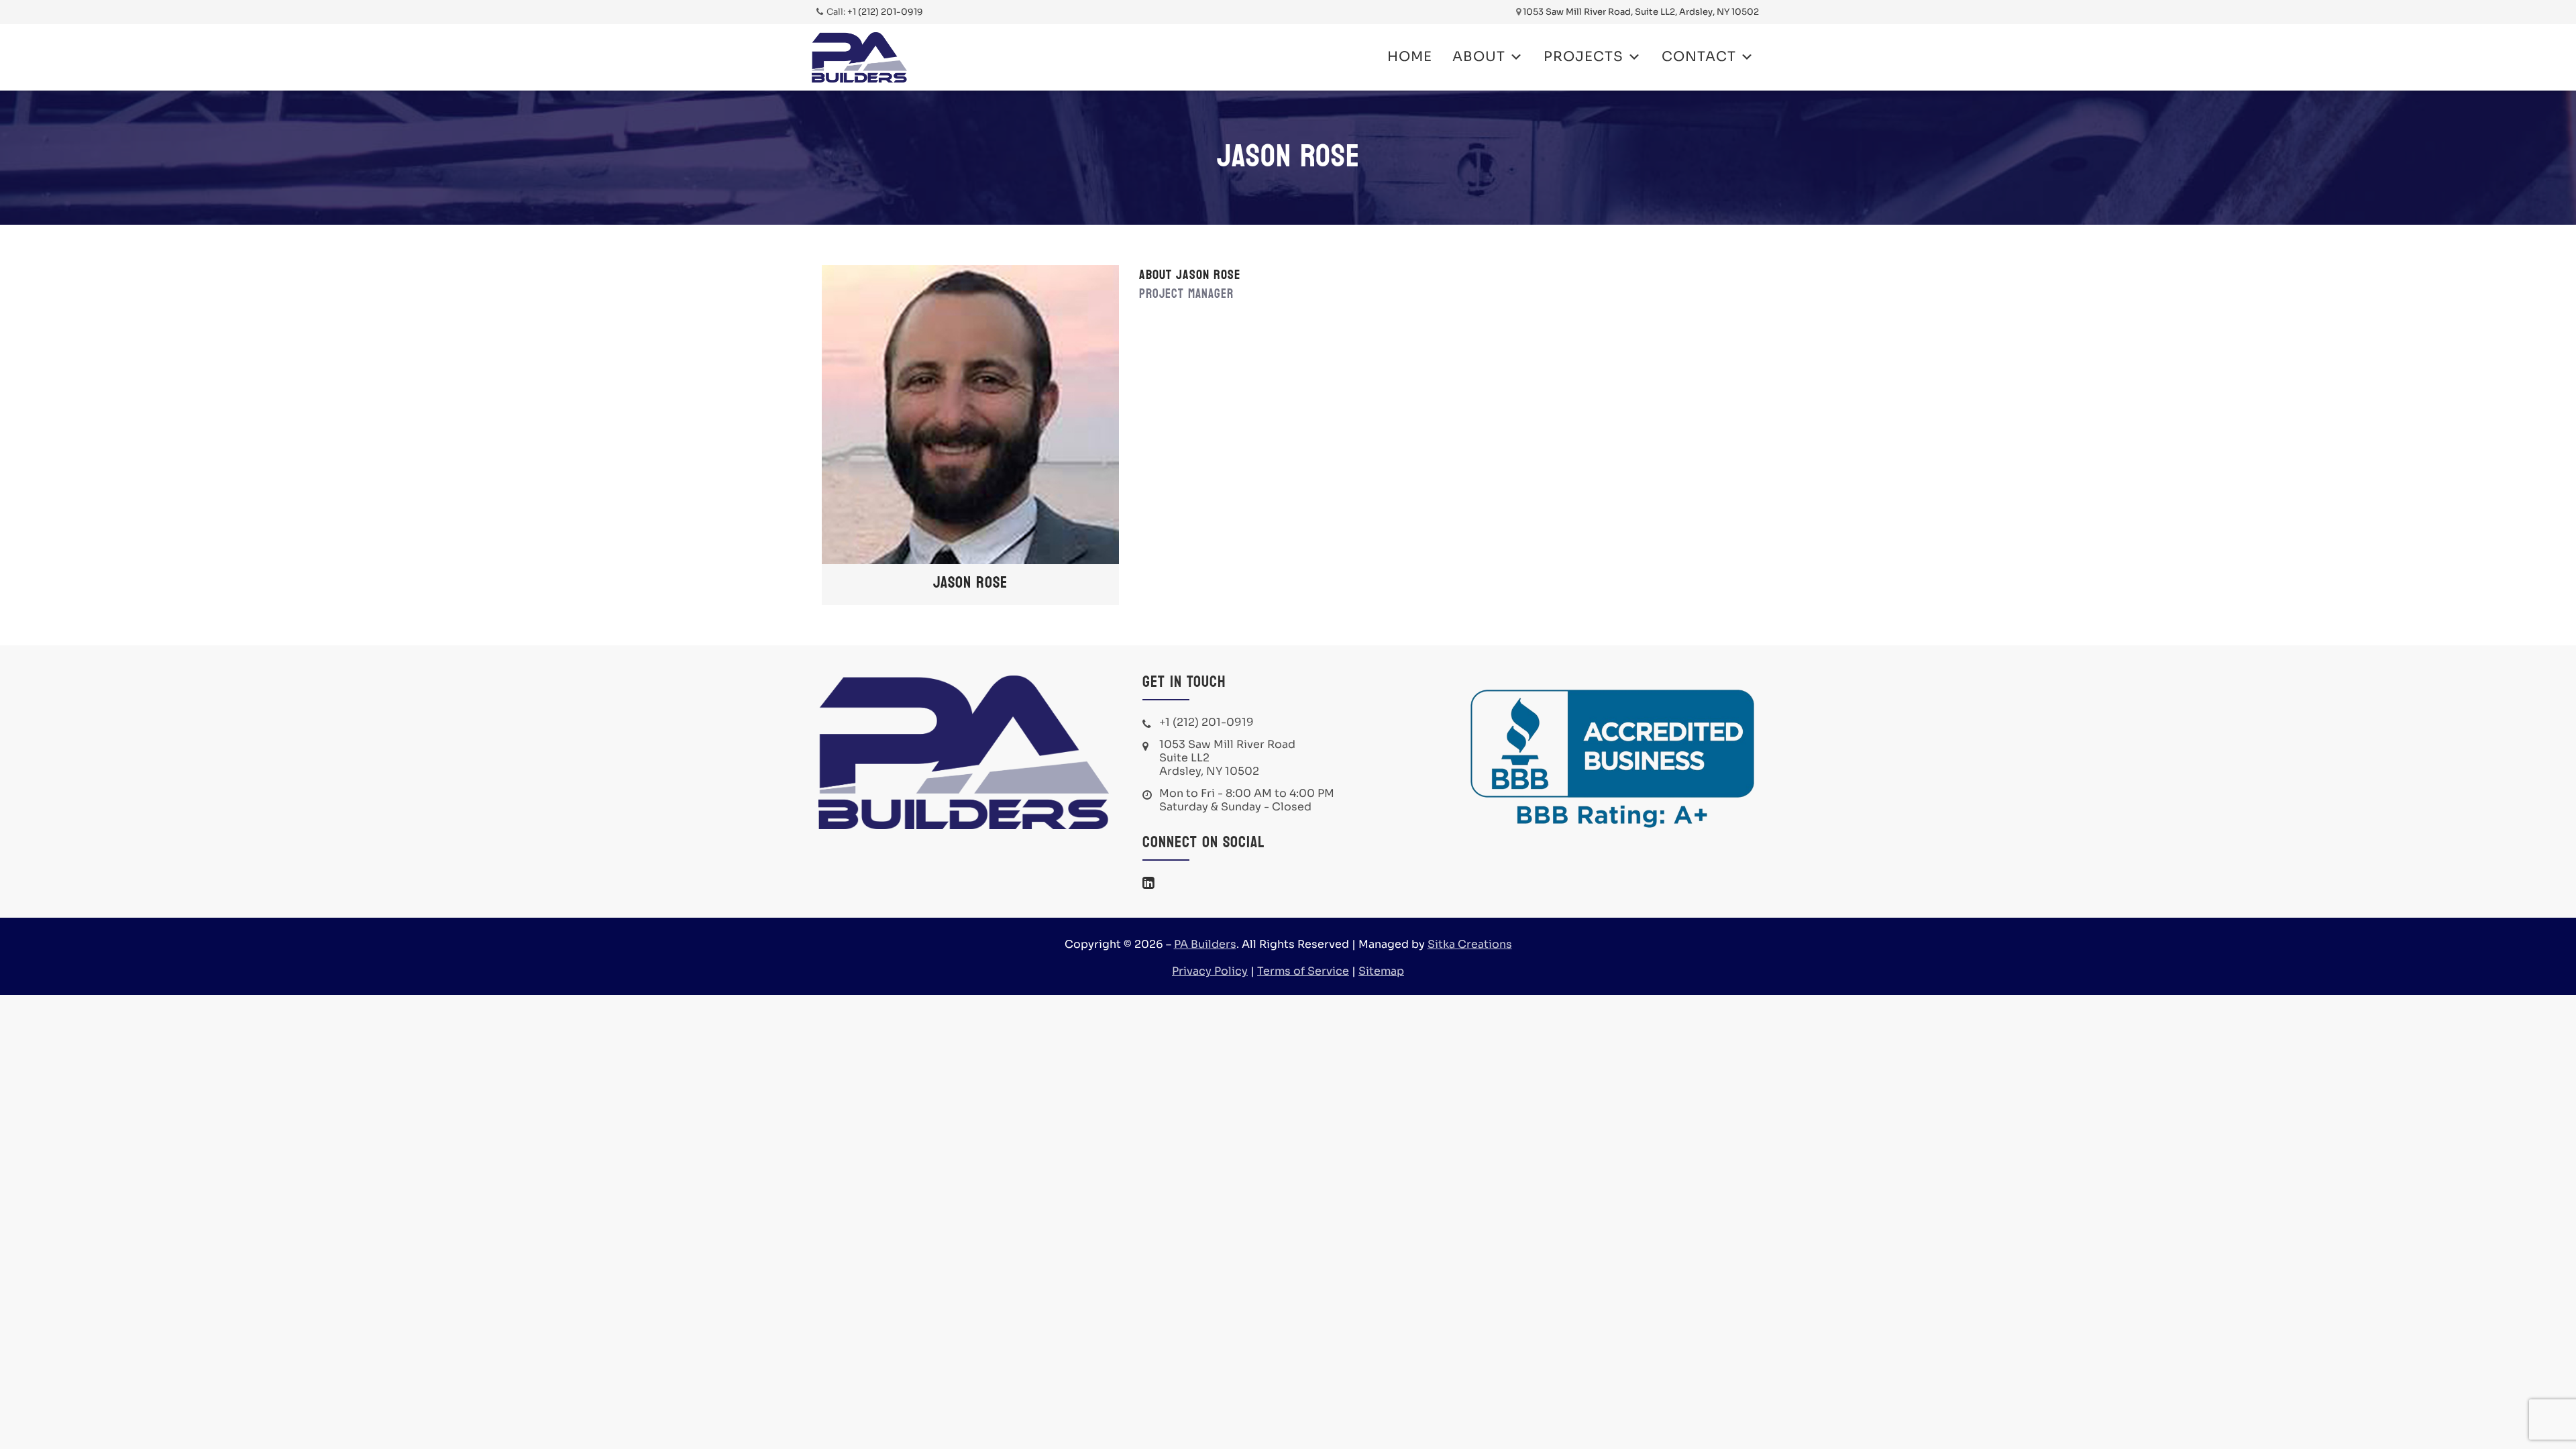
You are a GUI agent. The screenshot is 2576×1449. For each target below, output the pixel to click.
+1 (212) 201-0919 (885, 12)
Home (1410, 57)
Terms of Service (1303, 971)
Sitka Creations (1470, 944)
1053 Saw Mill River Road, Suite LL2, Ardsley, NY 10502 (1641, 12)
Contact (1699, 57)
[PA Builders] (859, 57)
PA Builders (1205, 944)
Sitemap (1381, 971)
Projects (1584, 57)
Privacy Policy (1210, 971)
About (1479, 57)
